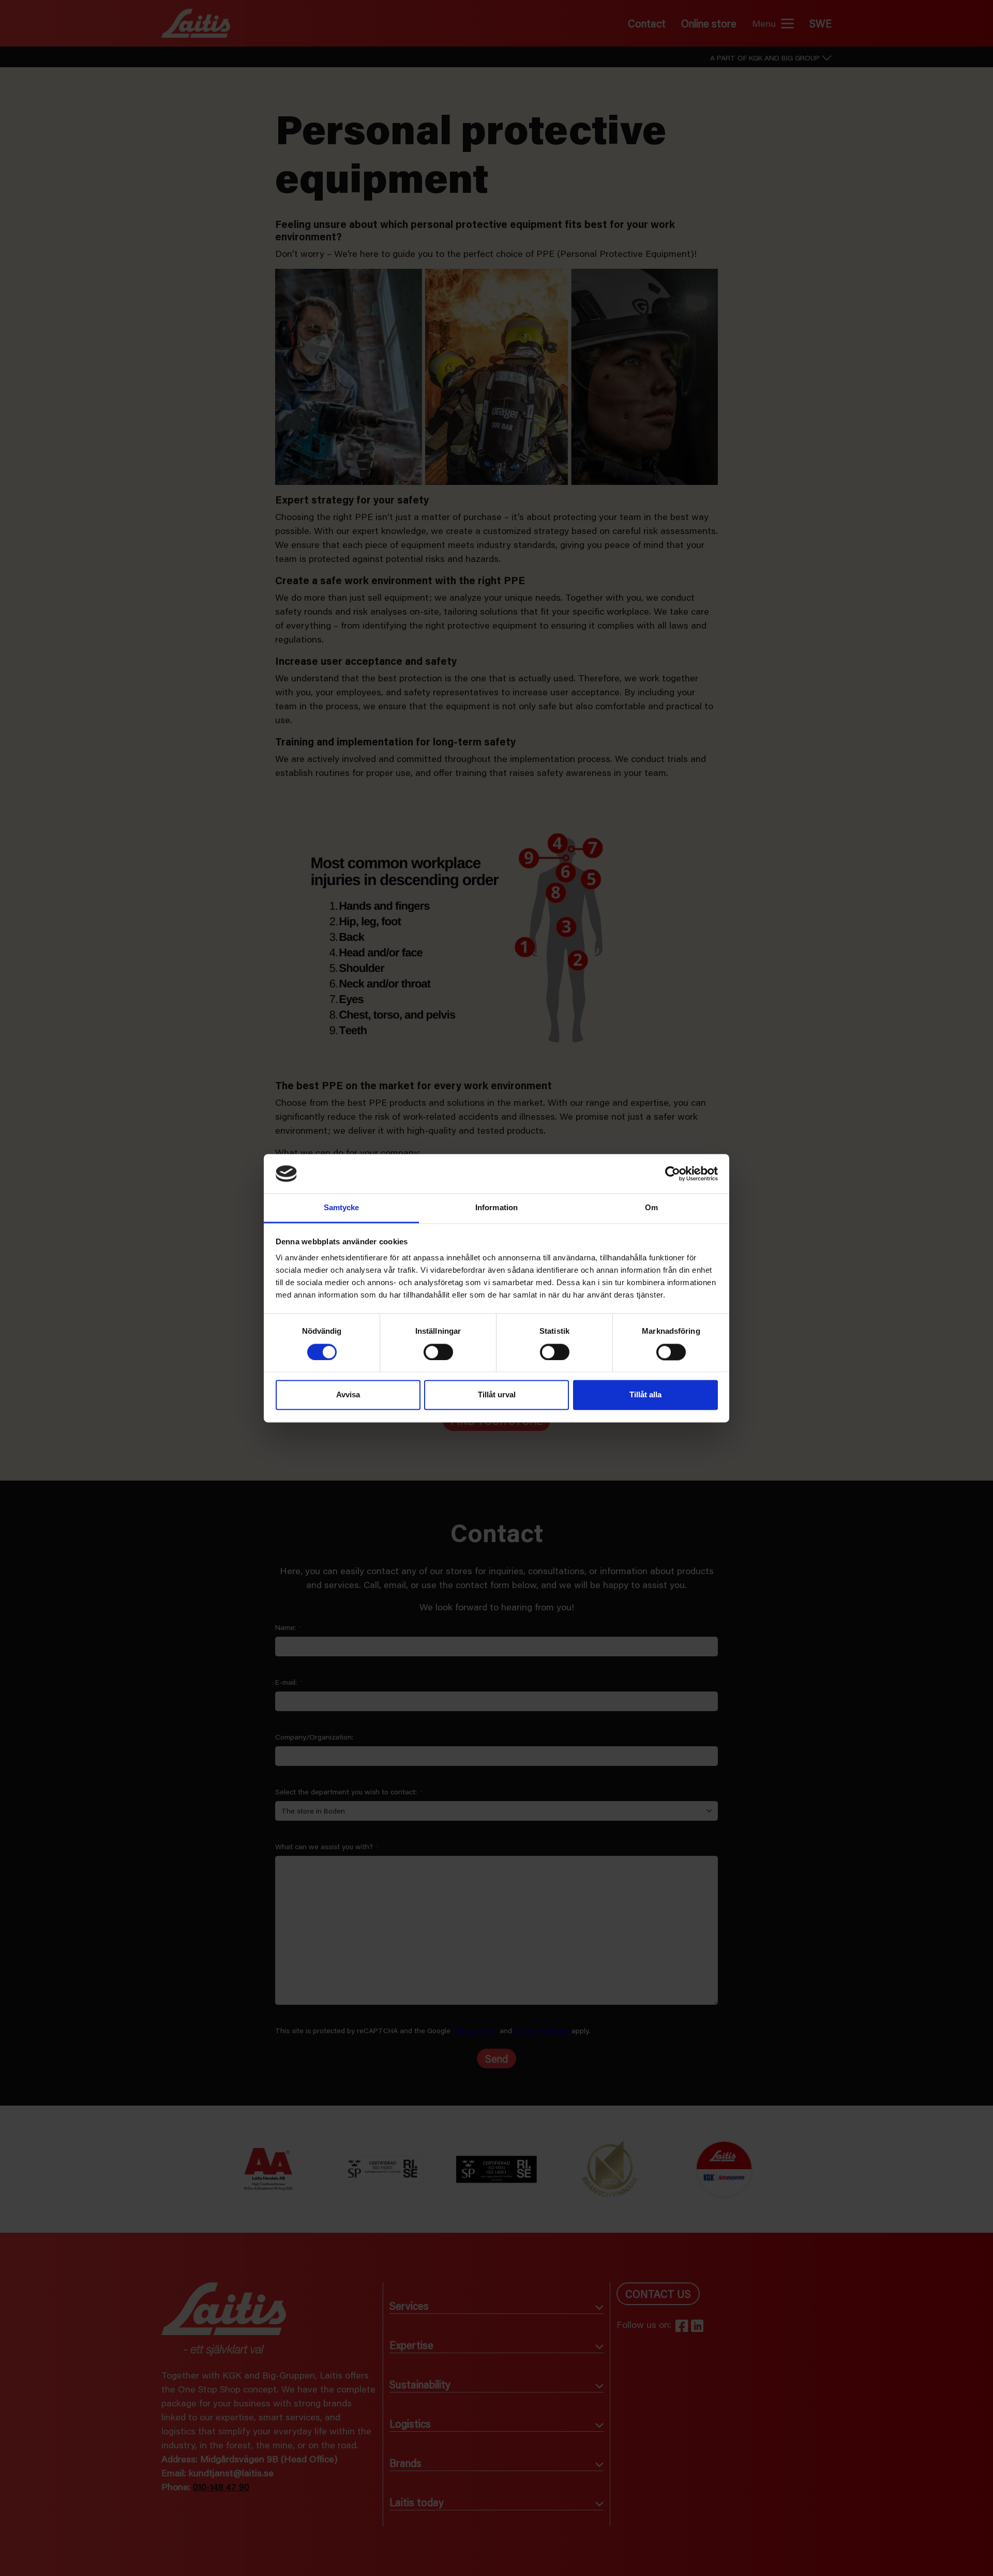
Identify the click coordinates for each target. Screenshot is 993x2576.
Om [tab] (651, 1208)
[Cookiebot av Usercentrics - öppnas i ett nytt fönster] (673, 1173)
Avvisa (348, 1395)
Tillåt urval (497, 1395)
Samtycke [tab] (342, 1208)
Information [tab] (496, 1208)
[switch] (438, 1352)
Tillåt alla (645, 1395)
